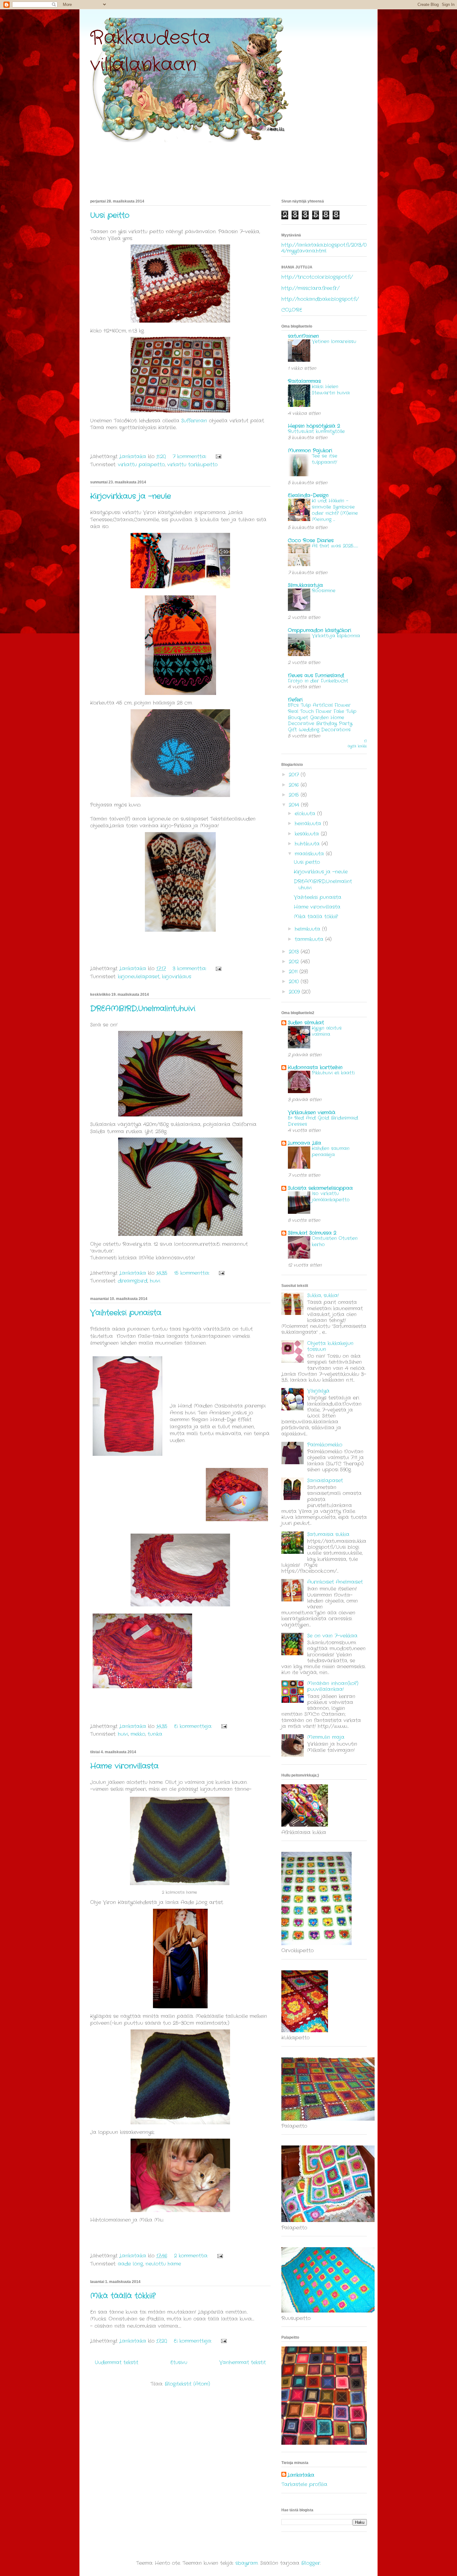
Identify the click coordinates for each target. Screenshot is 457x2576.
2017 (295, 775)
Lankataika (301, 2475)
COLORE (292, 310)
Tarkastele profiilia (304, 2484)
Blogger (311, 2563)
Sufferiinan (193, 421)
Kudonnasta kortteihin (315, 1067)
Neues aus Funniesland (316, 675)
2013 (295, 952)
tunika (155, 1734)
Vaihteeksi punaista (126, 1313)
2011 (294, 972)
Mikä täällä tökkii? (123, 2296)
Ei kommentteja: (194, 1726)
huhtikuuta (308, 844)
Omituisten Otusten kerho (335, 1241)
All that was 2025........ (335, 546)
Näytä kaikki (357, 744)
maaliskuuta (310, 854)
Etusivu (179, 2362)
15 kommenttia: (193, 1273)
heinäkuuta (309, 824)
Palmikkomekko (325, 1445)
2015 (295, 795)
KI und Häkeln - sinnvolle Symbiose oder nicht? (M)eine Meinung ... (335, 510)
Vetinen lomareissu (334, 342)
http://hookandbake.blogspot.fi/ (320, 299)
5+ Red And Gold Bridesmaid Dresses (323, 1121)
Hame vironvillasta (124, 1766)
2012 (295, 962)
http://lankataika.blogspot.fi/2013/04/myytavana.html (324, 248)
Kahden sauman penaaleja (331, 1152)
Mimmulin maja (326, 1737)
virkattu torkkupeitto (192, 465)
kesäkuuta (308, 834)
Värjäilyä (318, 1391)
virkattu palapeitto (141, 465)
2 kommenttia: (192, 2256)
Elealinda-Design (308, 495)
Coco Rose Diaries (311, 540)
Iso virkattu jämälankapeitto (331, 1197)
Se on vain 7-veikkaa (332, 1636)
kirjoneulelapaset (139, 977)
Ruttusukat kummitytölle (316, 431)
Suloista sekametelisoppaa (320, 1188)
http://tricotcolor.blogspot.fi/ (317, 277)
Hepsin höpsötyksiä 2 (314, 426)
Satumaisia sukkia (328, 1534)
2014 (295, 805)
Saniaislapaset (325, 1481)
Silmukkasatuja (305, 585)
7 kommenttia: (190, 457)
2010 (295, 982)
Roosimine (324, 591)
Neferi (295, 700)
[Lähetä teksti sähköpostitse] (218, 457)
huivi (155, 1281)
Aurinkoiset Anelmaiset (335, 1582)
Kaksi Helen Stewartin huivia (331, 390)
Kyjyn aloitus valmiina (327, 1031)
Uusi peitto (110, 216)
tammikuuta (310, 939)
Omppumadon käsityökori (319, 630)
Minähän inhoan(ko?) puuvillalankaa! (333, 1686)
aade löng (130, 2264)
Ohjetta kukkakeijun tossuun (330, 1346)
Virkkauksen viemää (312, 1113)
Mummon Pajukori (310, 451)
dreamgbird (133, 1281)
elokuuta (306, 814)
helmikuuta (308, 929)
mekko (138, 1734)
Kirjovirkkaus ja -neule (131, 496)
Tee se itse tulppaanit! (325, 459)
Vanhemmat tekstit (242, 2362)
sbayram (247, 2563)
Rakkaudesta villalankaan (150, 51)
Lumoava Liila (305, 1143)
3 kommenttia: (190, 969)
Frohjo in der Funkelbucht (318, 681)
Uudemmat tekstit (117, 2362)
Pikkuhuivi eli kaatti (333, 1073)
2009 (295, 992)
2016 (295, 785)
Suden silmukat (306, 1023)
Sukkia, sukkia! (323, 1295)
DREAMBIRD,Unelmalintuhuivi (143, 1009)
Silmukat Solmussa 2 (312, 1233)
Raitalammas (304, 381)
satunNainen (303, 336)
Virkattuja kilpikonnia (336, 636)
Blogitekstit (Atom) (187, 2384)
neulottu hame (163, 2264)
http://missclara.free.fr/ (310, 288)
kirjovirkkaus (177, 977)
